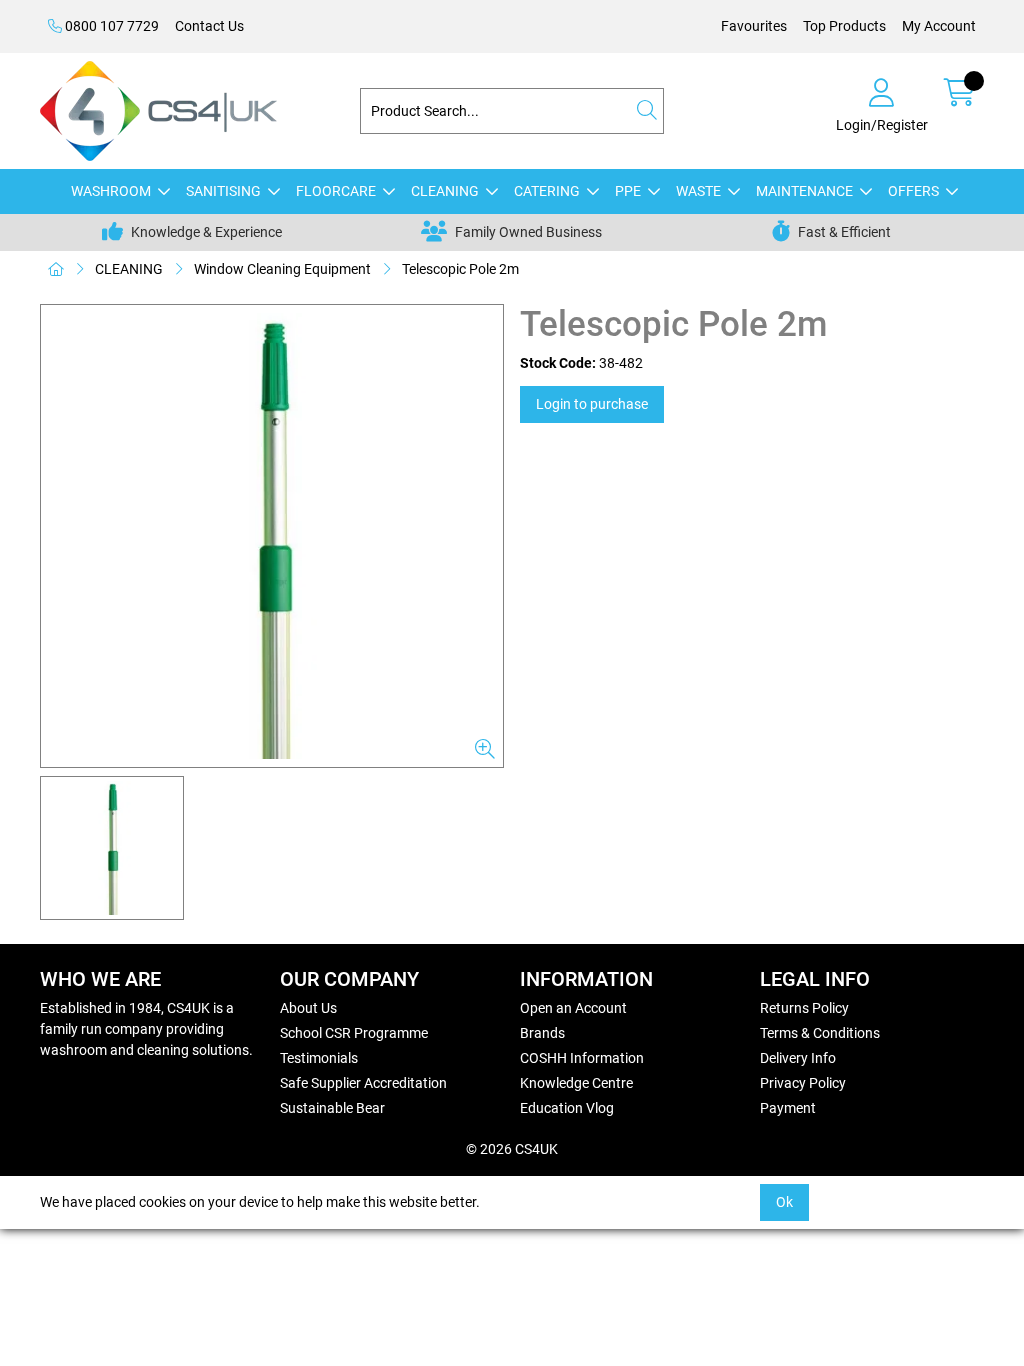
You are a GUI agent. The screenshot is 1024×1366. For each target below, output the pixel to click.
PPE (628, 191)
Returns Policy (804, 1008)
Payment (788, 1108)
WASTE (698, 191)
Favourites (754, 26)
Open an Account (573, 1008)
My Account (939, 26)
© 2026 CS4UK (512, 1149)
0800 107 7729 (110, 26)
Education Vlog (567, 1108)
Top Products (844, 26)
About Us (308, 1008)
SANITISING (223, 191)
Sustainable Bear (332, 1108)
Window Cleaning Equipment (282, 269)
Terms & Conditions (820, 1033)
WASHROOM (111, 191)
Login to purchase (592, 404)
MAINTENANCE (804, 191)
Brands (542, 1033)
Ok (784, 1202)
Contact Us (209, 26)
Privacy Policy (803, 1083)
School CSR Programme (354, 1033)
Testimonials (319, 1058)
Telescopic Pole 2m (460, 269)
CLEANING (445, 191)
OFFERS (913, 191)
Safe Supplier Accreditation (363, 1083)
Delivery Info (798, 1058)
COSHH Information (582, 1058)
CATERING (547, 191)
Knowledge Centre (576, 1083)
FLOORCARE (336, 191)
